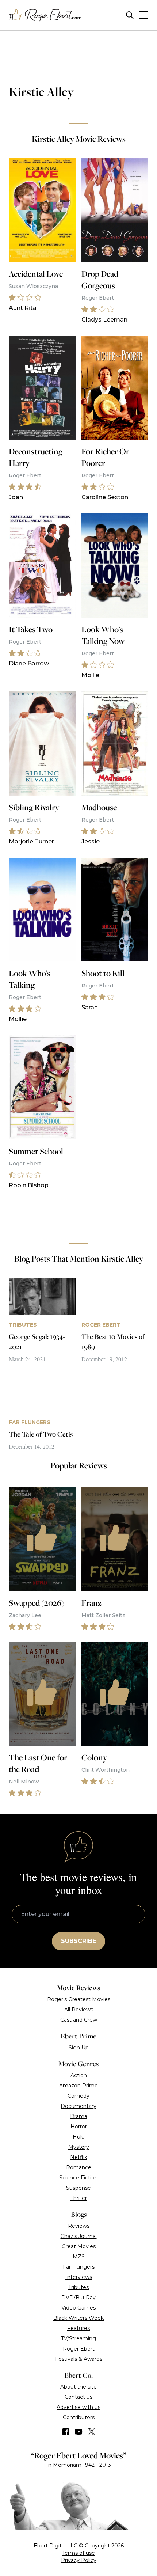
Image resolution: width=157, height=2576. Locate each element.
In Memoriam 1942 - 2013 (79, 2465)
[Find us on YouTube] (79, 2432)
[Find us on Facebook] (66, 2432)
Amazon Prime (78, 2086)
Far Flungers (79, 2267)
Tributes (78, 2287)
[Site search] (130, 15)
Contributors (79, 2417)
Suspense (78, 2188)
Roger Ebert (79, 2349)
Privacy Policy (79, 2560)
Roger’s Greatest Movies (79, 1999)
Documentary (78, 2106)
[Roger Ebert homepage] (45, 15)
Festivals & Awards (79, 2359)
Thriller (79, 2198)
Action (79, 2075)
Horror (79, 2127)
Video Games (78, 2308)
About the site (78, 2387)
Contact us (78, 2397)
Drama (79, 2116)
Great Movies (79, 2246)
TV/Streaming (78, 2338)
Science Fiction (78, 2178)
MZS (79, 2257)
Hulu (79, 2137)
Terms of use (78, 2553)
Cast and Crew (79, 2020)
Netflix (78, 2157)
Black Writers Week (78, 2318)
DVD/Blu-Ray (78, 2298)
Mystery (79, 2147)
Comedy (78, 2096)
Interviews (79, 2277)
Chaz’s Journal (79, 2236)
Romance (79, 2167)
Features (78, 2328)
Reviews (79, 2226)
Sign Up (79, 2048)
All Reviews (79, 2010)
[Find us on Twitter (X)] (92, 2432)
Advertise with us (78, 2407)
